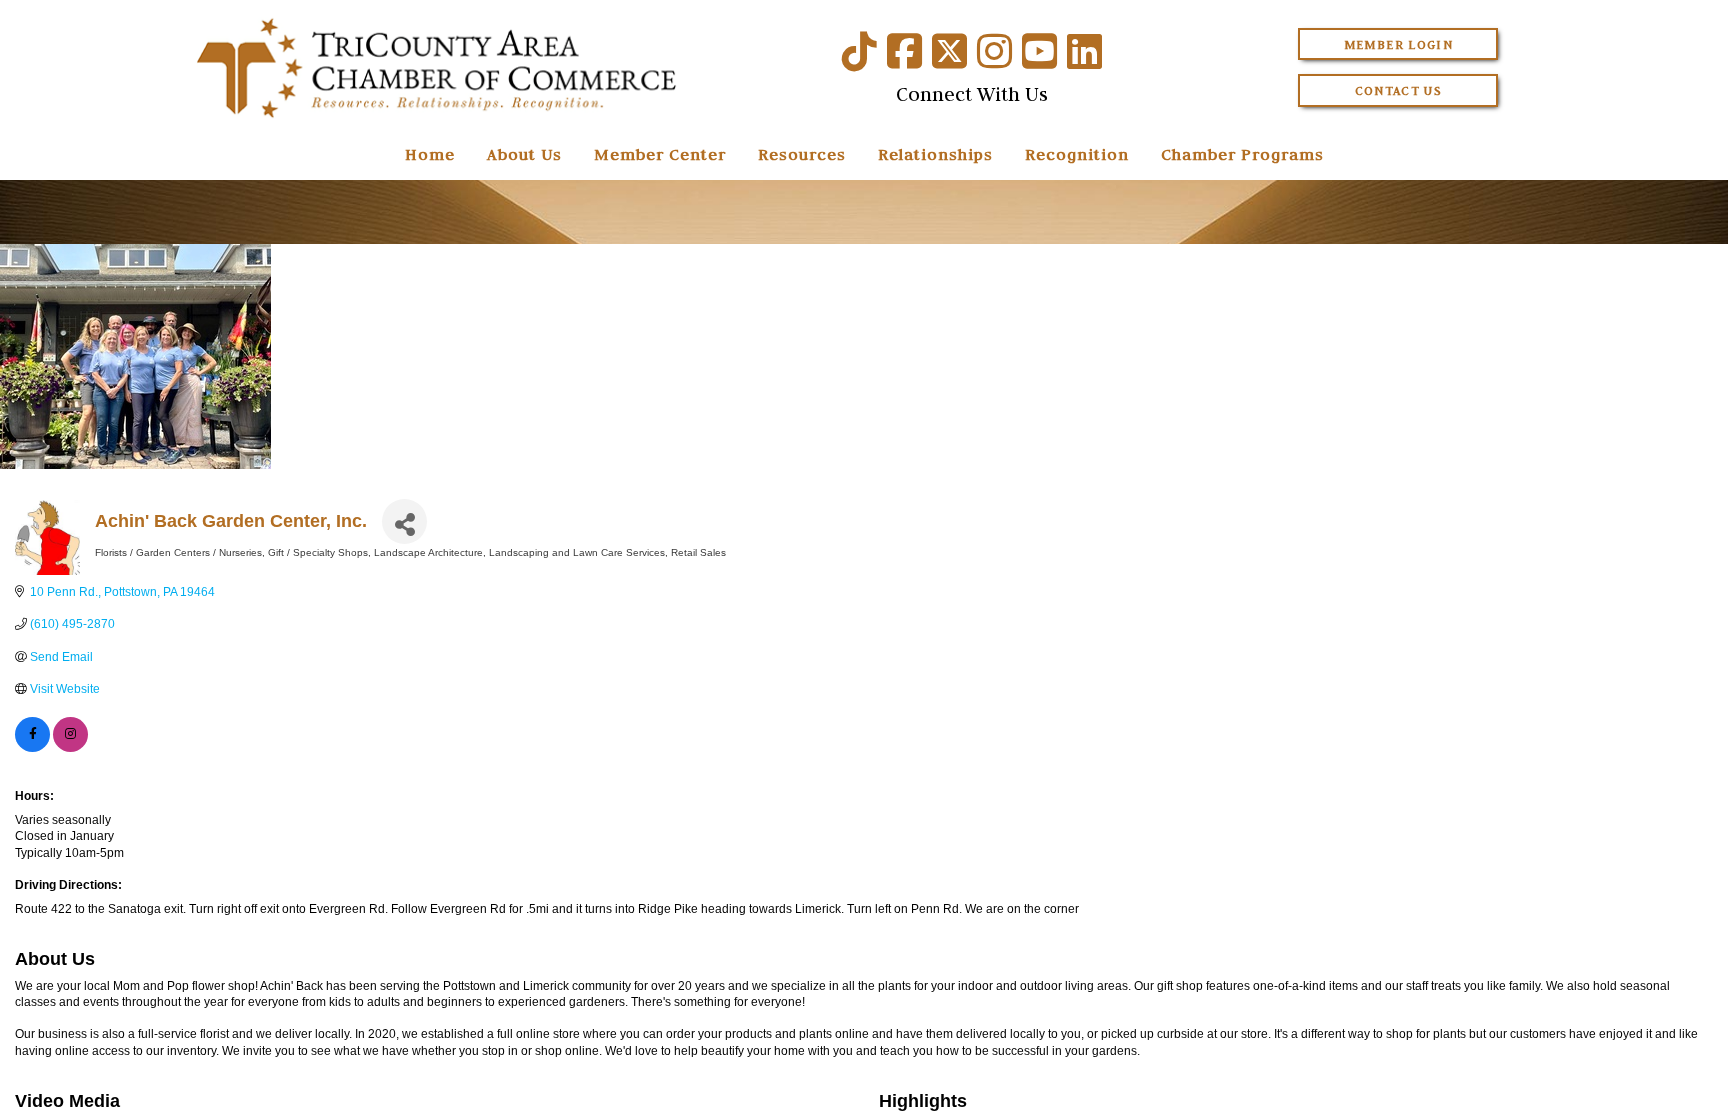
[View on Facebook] (32, 748)
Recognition (1077, 154)
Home (430, 154)
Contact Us (1399, 90)
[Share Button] (404, 521)
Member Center (660, 154)
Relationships (935, 154)
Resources (802, 154)
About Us (524, 154)
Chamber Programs (1242, 154)
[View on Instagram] (70, 748)
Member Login (1398, 44)
